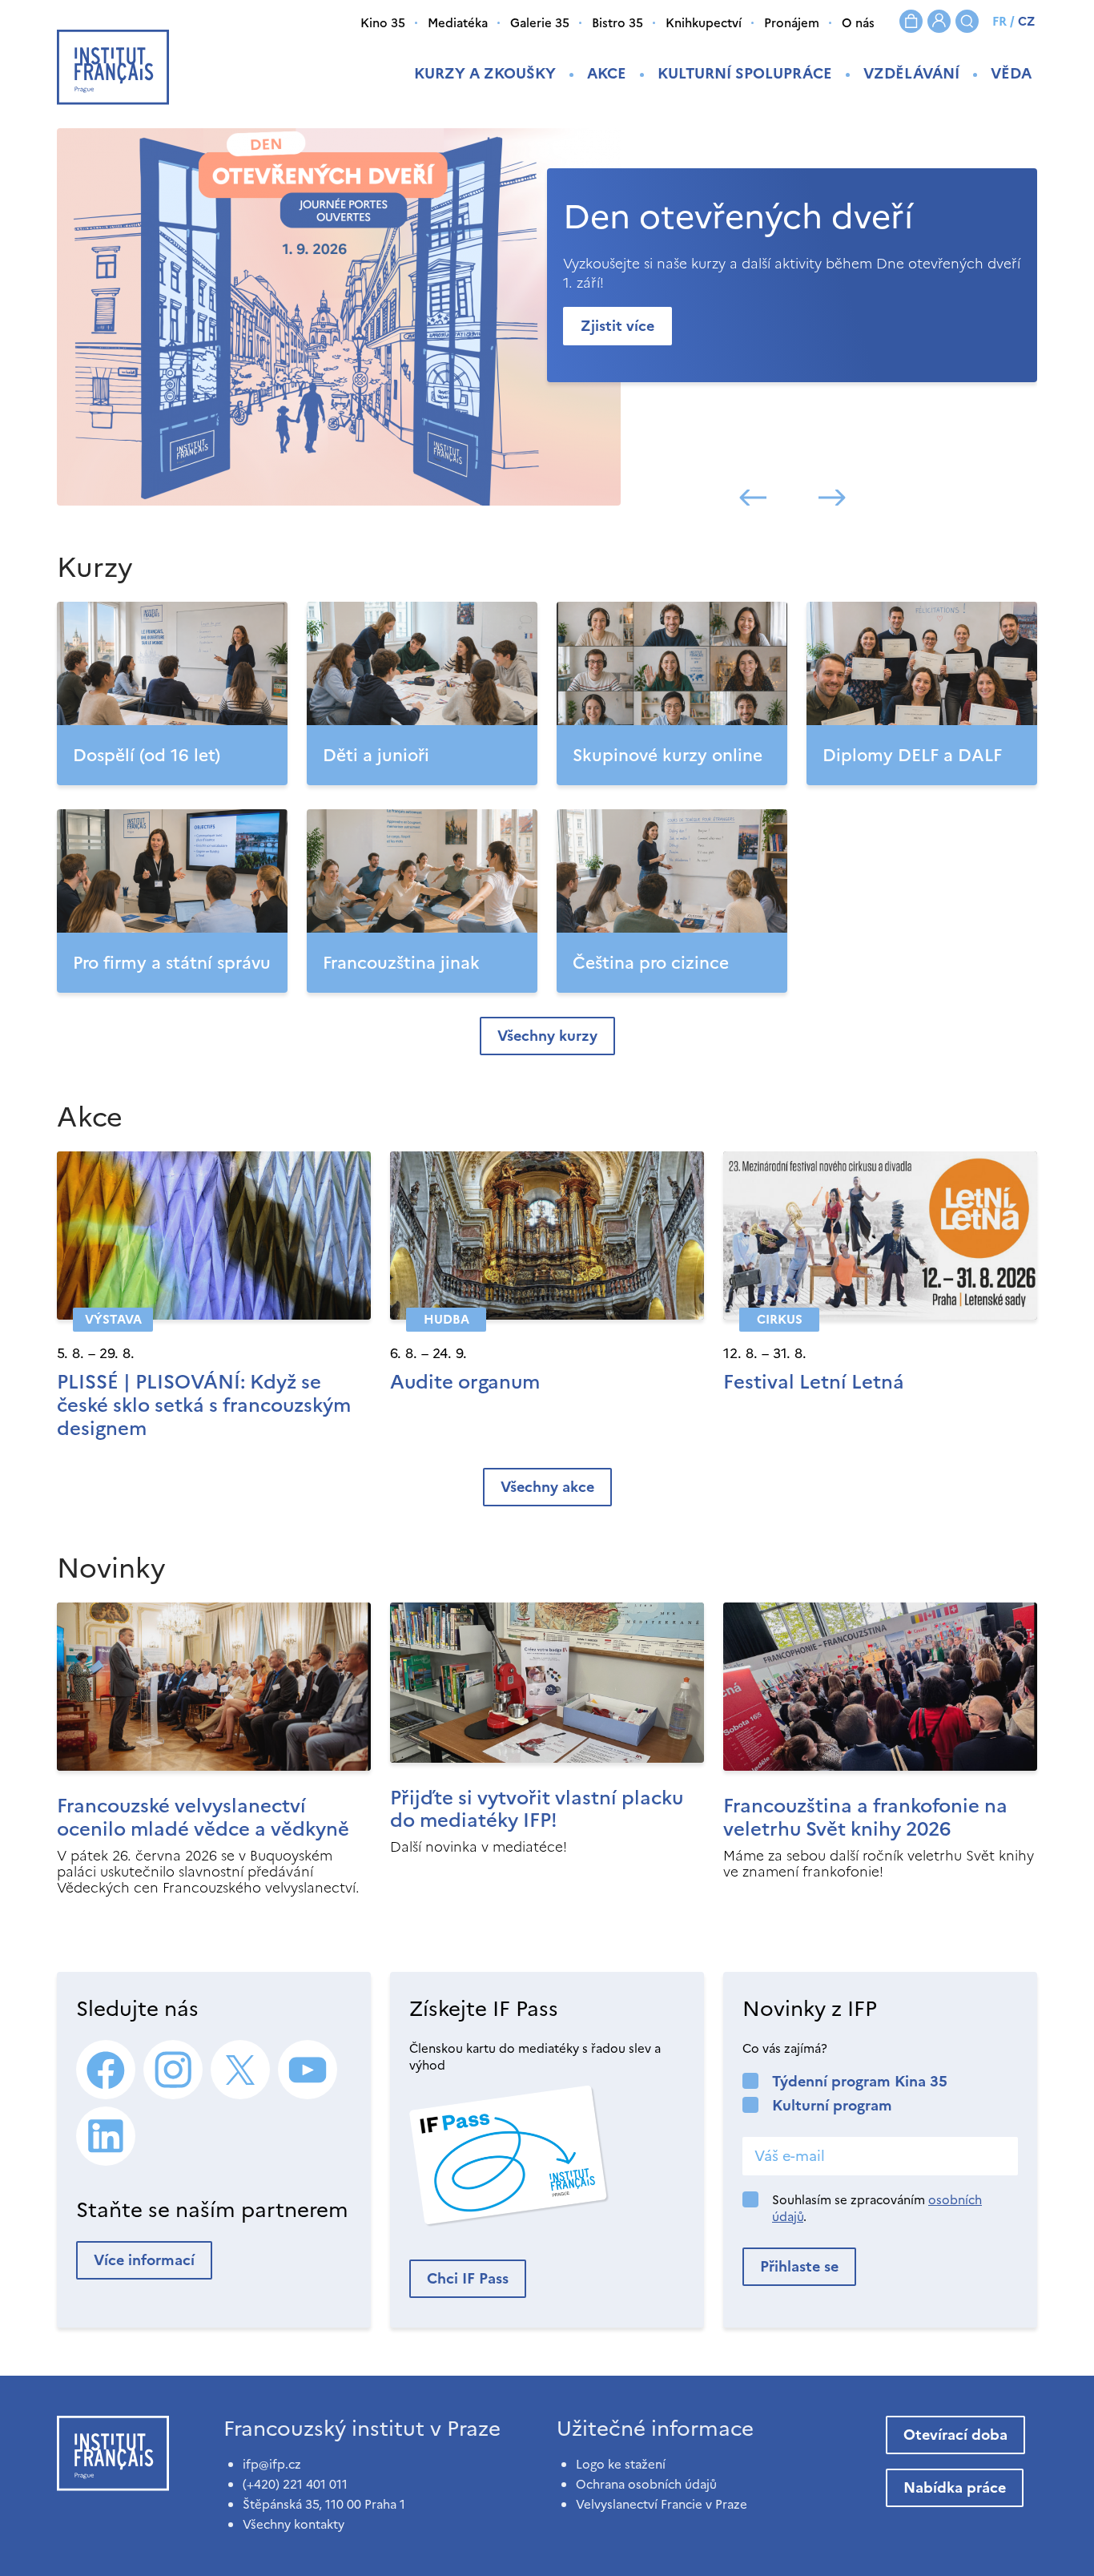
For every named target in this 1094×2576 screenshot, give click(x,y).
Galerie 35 (540, 23)
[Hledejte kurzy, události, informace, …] (967, 21)
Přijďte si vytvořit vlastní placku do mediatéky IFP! (537, 1810)
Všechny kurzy (547, 1036)
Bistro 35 (617, 23)
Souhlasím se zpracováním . (877, 2208)
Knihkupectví (704, 23)
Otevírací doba (955, 2435)
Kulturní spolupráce (745, 73)
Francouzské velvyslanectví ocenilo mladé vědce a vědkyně (203, 1818)
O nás (858, 23)
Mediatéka (458, 23)
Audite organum (465, 1382)
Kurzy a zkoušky (485, 73)
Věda (1011, 73)
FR (999, 21)
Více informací (144, 2260)
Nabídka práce (955, 2487)
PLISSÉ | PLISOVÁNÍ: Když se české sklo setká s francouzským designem (204, 1405)
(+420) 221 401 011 (295, 2484)
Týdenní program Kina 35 (860, 2081)
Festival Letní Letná (814, 1382)
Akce (607, 73)
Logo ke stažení (621, 2464)
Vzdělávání (911, 73)
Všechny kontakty (294, 2524)
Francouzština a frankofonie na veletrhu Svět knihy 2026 (865, 1818)
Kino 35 (383, 23)
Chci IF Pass (468, 2278)
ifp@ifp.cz (272, 2464)
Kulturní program (832, 2105)
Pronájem (792, 23)
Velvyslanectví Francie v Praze (662, 2504)
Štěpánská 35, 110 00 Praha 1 (324, 2504)
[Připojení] (939, 21)
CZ (1026, 21)
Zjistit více (617, 326)
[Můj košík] (911, 21)
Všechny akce (547, 1487)
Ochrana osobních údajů (646, 2484)
